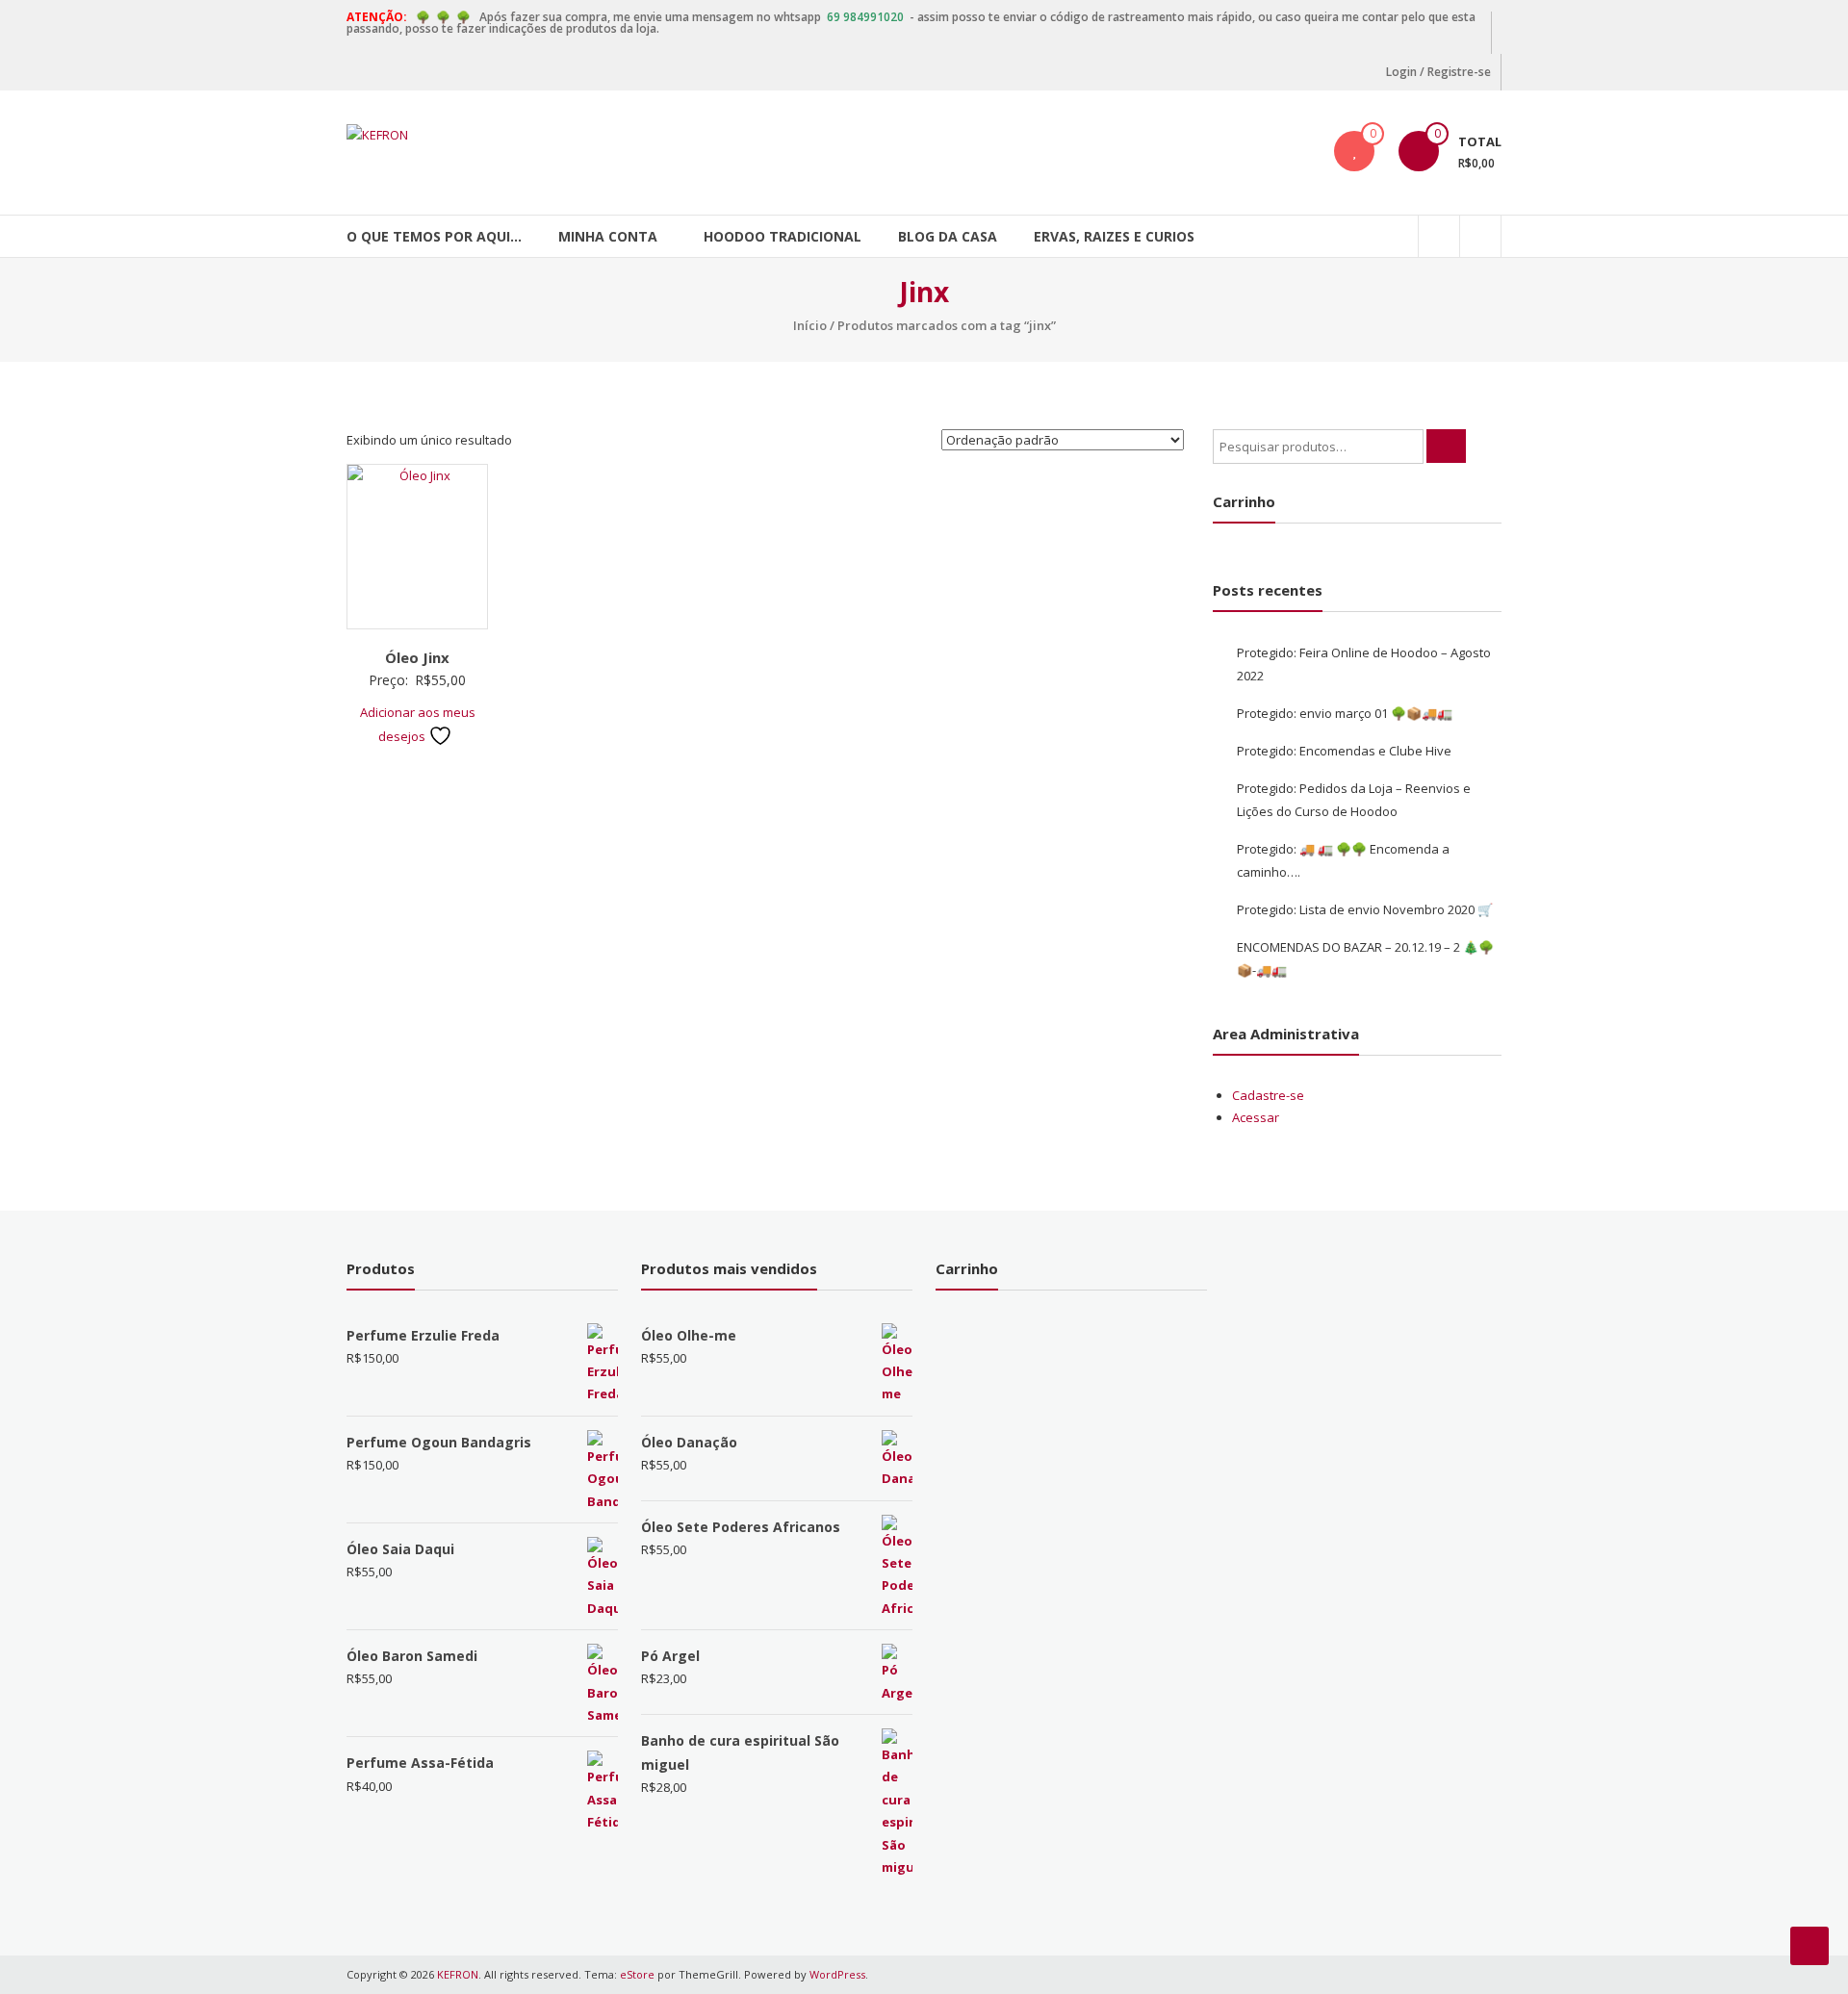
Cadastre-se (1268, 1095)
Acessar (1256, 1117)
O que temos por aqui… (434, 236)
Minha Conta (608, 236)
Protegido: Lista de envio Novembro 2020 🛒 (1365, 909)
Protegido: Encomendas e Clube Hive (1344, 751)
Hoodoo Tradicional (783, 236)
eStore (637, 1974)
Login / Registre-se (1438, 72)
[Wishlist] (1354, 151)
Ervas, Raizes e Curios (1114, 236)
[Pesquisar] (1446, 446)
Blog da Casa (948, 236)
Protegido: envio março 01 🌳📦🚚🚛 (1345, 713)
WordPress (837, 1974)
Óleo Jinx (417, 657)
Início (810, 325)
